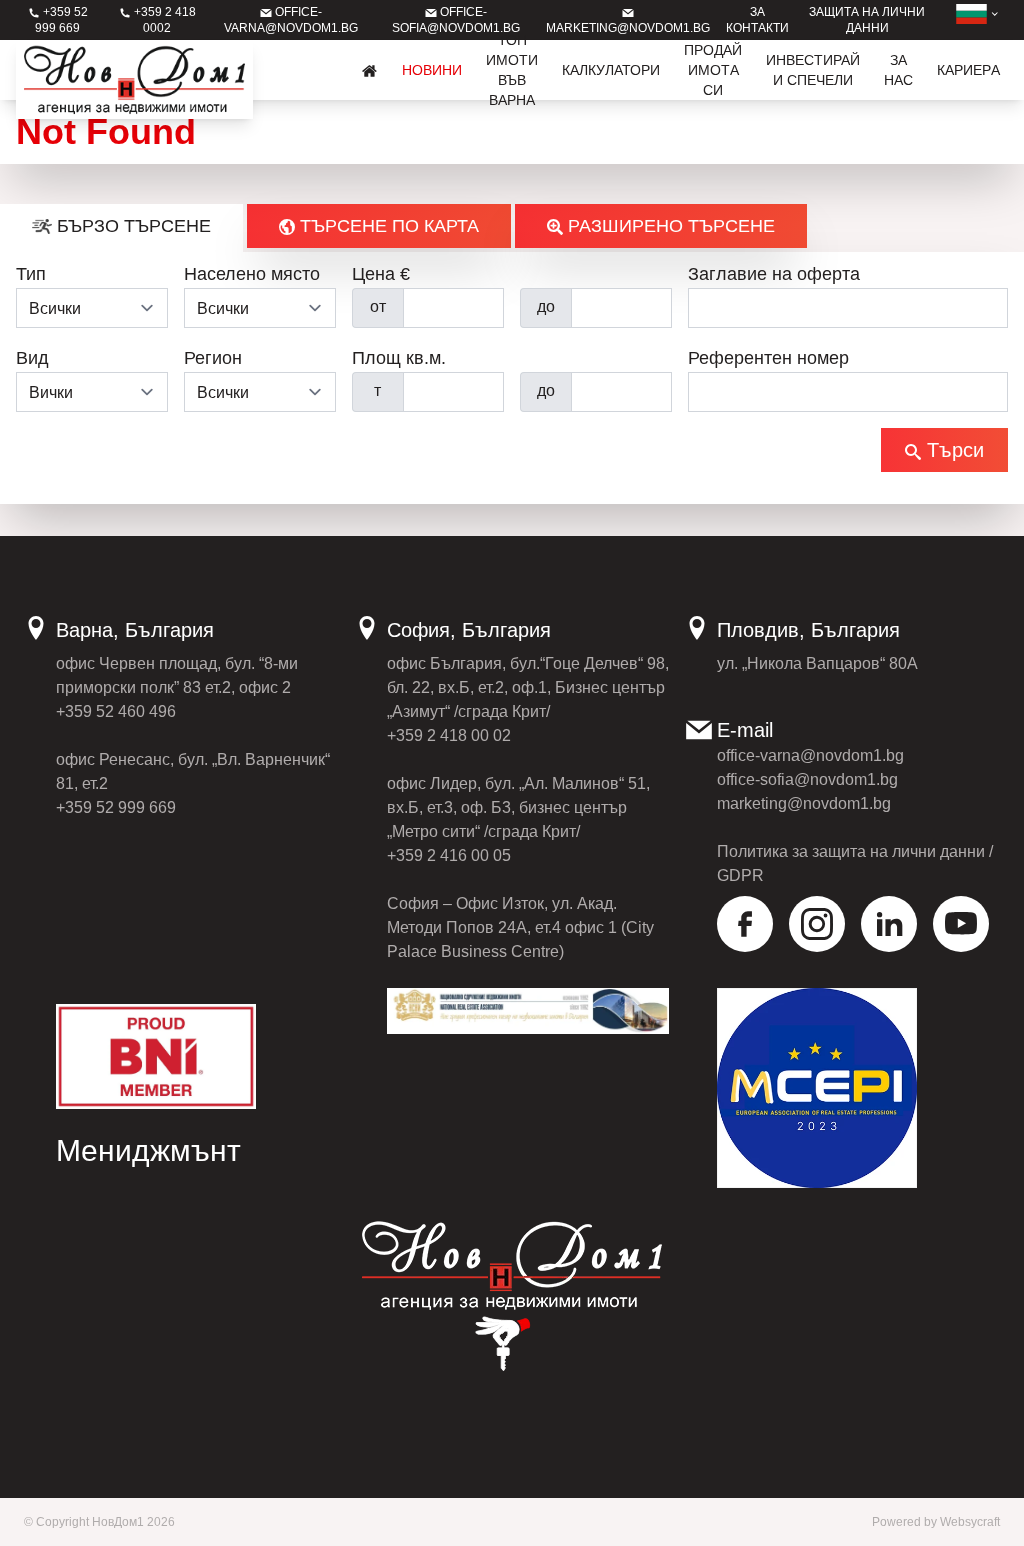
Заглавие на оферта (774, 274)
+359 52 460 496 (116, 711)
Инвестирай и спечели (813, 70)
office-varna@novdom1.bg (810, 755)
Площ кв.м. (399, 358)
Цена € (381, 274)
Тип (31, 274)
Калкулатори (611, 70)
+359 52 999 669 (116, 807)
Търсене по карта (387, 226)
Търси (952, 450)
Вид (32, 358)
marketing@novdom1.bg (804, 803)
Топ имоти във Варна (512, 70)
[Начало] (370, 70)
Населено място (252, 274)
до (546, 306)
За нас (898, 70)
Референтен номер (768, 358)
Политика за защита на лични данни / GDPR (855, 863)
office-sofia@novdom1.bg (807, 779)
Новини (432, 70)
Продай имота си (713, 70)
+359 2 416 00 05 (449, 855)
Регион (213, 358)
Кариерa (968, 70)
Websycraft (970, 1522)
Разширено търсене (669, 226)
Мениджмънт (148, 1150)
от (378, 306)
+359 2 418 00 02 (449, 735)
